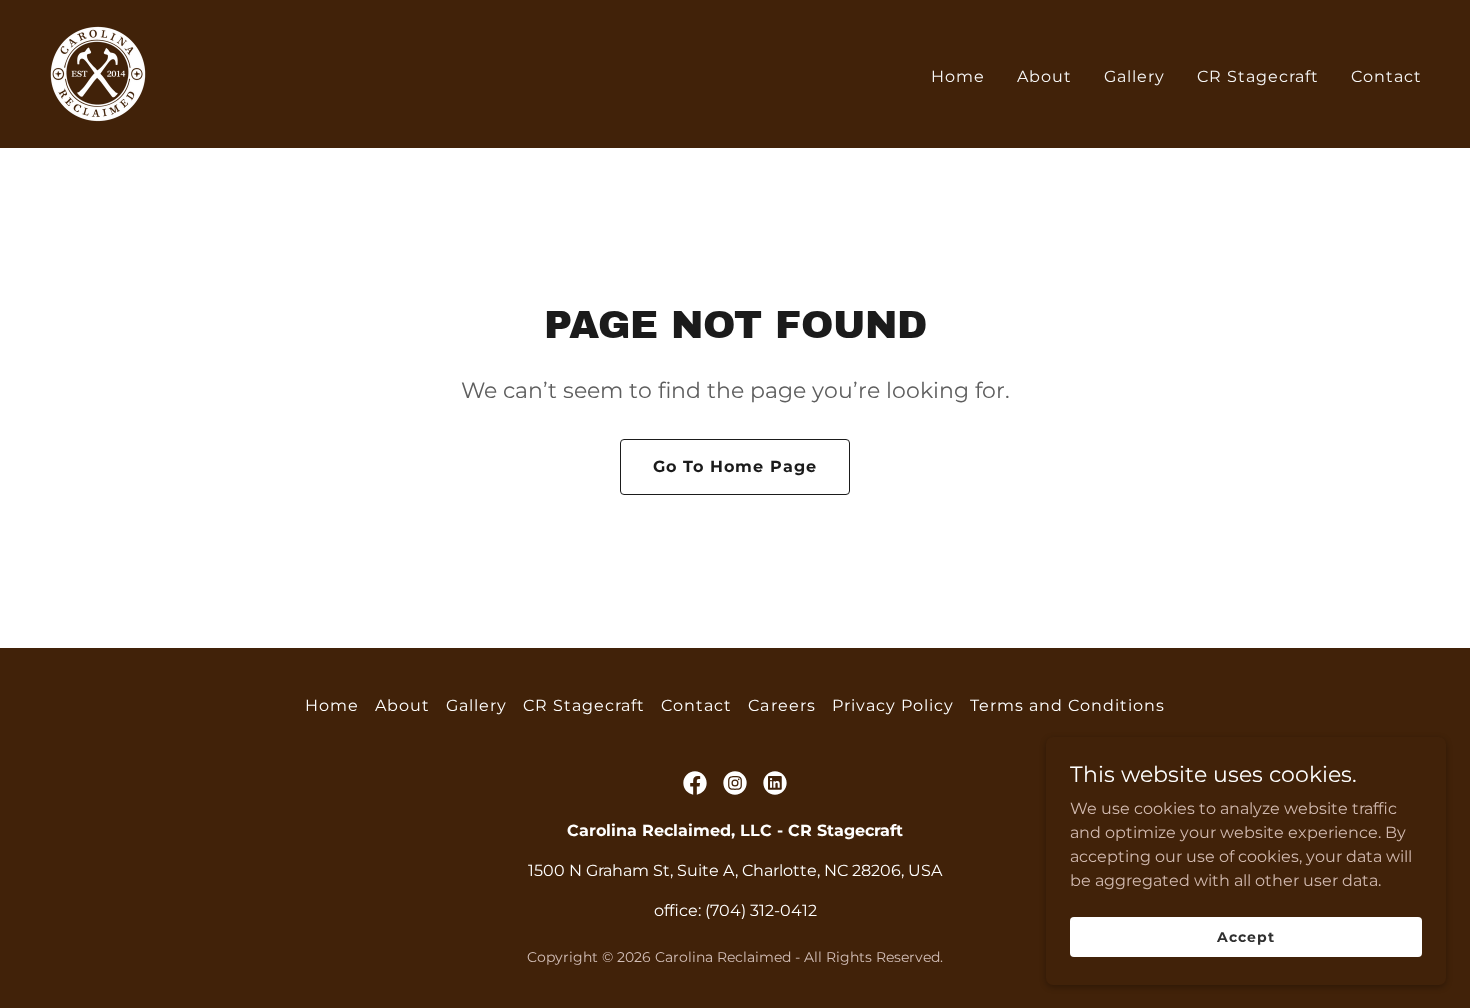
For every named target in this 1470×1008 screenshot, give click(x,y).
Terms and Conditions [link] (1067, 705)
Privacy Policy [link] (893, 705)
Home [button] (332, 705)
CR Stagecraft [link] (1258, 76)
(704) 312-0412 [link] (761, 910)
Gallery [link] (1134, 76)
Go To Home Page (735, 466)
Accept (1245, 936)
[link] (98, 72)
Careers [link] (781, 705)
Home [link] (958, 76)
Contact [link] (1386, 76)
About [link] (1044, 76)
